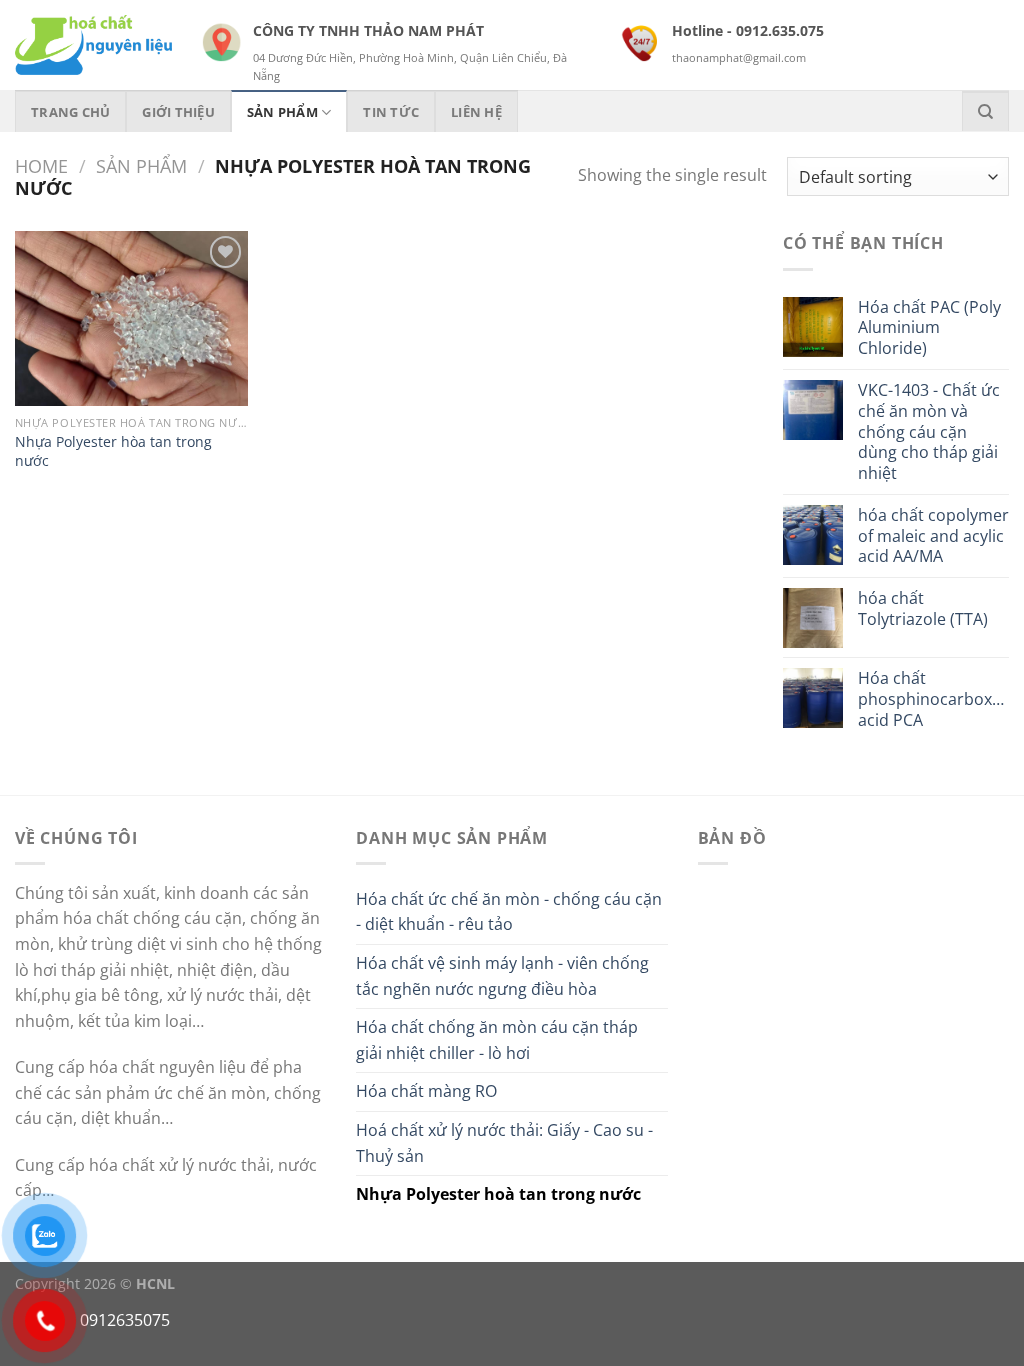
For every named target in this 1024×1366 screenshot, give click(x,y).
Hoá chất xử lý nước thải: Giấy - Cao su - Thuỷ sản (504, 1143)
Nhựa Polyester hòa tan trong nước (113, 451)
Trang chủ (70, 112)
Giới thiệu (178, 112)
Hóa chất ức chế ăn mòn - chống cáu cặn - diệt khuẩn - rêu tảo (509, 912)
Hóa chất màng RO (426, 1091)
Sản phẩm (141, 165)
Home (41, 165)
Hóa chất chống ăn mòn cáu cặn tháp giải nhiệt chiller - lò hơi (497, 1040)
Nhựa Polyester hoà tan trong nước (498, 1194)
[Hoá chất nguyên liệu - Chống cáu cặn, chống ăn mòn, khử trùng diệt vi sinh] (93, 45)
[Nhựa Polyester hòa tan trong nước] (131, 318)
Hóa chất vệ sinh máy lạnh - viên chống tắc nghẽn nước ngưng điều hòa (502, 976)
